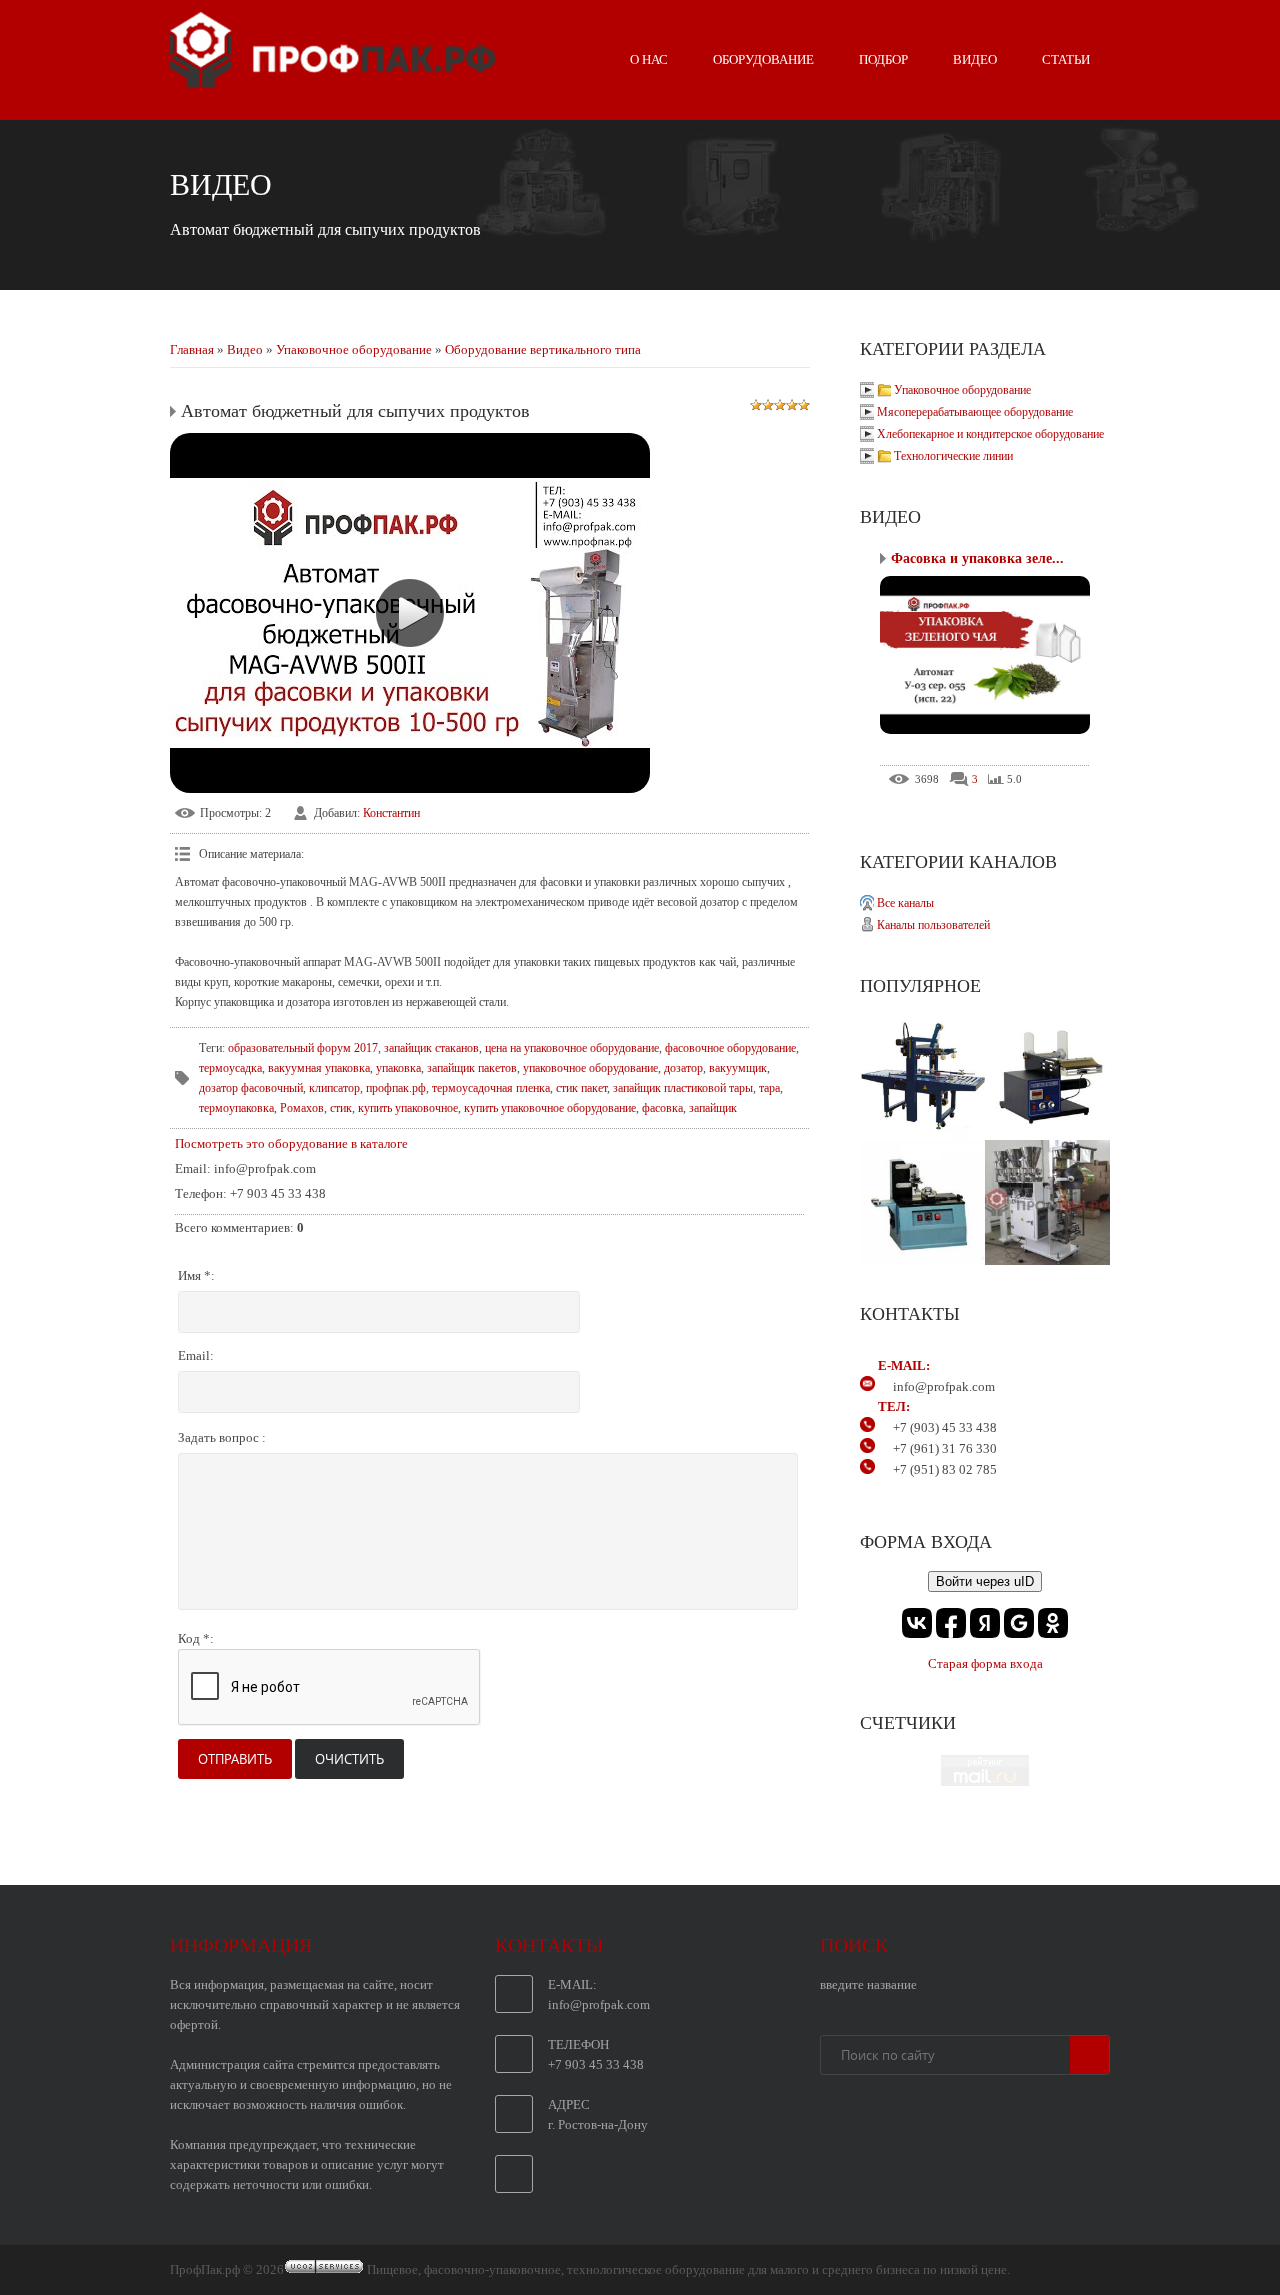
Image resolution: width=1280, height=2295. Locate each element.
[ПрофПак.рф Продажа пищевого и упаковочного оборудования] (332, 79)
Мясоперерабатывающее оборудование (975, 412)
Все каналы (905, 903)
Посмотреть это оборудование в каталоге (291, 1143)
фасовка (662, 1108)
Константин (391, 813)
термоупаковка (236, 1108)
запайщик (713, 1108)
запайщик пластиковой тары (683, 1088)
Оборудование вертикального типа (543, 349)
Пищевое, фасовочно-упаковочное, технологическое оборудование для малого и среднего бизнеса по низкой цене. (688, 2269)
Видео (245, 349)
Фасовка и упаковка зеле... (977, 558)
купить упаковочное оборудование (550, 1108)
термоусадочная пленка (491, 1088)
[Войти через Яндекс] (985, 1623)
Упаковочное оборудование (354, 349)
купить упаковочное (408, 1108)
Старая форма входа (985, 1663)
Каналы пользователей (933, 925)
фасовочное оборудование (730, 1048)
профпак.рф (396, 1088)
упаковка (398, 1068)
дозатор (683, 1068)
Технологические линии (953, 456)
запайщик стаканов (431, 1048)
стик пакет (581, 1088)
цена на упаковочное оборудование (572, 1048)
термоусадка (230, 1068)
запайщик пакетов (472, 1068)
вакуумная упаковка (319, 1068)
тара (769, 1088)
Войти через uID (985, 1581)
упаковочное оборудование (590, 1068)
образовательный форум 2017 (303, 1048)
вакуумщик (738, 1068)
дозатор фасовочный (251, 1088)
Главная (192, 349)
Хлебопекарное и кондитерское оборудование (990, 434)
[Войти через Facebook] (951, 1623)
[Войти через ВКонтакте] (917, 1623)
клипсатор (334, 1088)
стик (341, 1108)
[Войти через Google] (1019, 1623)
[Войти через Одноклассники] (1053, 1623)
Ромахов (302, 1108)
